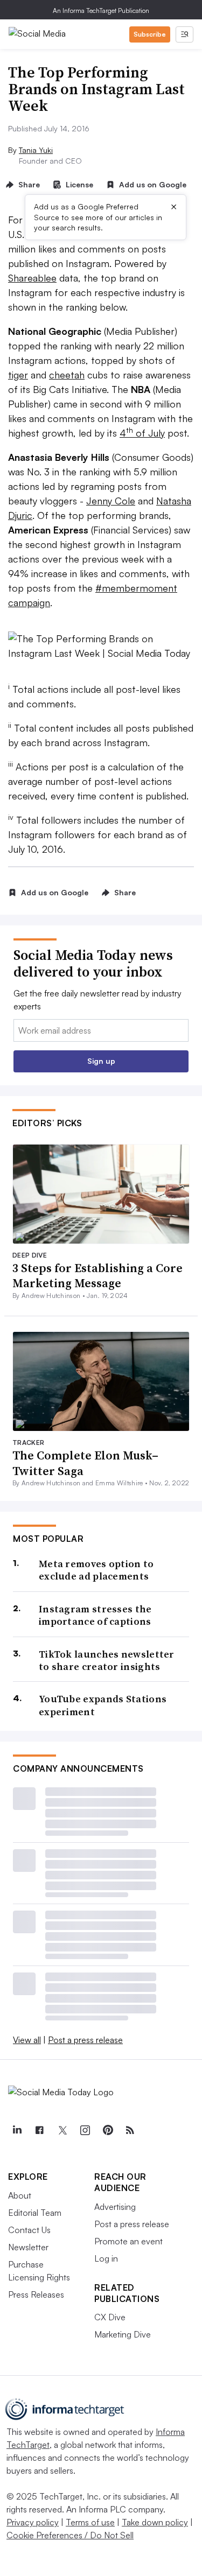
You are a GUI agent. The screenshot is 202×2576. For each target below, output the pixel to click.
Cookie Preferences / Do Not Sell (70, 2535)
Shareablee (32, 278)
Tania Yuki (36, 150)
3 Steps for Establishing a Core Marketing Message (97, 1276)
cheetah (67, 375)
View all (27, 2040)
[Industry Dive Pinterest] (107, 2130)
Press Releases (36, 2294)
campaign (29, 602)
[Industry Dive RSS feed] (130, 2130)
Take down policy (155, 2522)
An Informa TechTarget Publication (101, 10)
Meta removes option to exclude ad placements (96, 1570)
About (20, 2195)
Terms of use (90, 2522)
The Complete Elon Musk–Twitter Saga (85, 1463)
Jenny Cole (111, 501)
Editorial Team (35, 2213)
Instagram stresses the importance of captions (95, 1615)
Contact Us (29, 2230)
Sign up (101, 1061)
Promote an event (128, 2241)
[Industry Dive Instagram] (85, 2130)
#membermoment (136, 588)
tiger (18, 375)
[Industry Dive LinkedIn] (17, 2130)
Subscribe (150, 34)
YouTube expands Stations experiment (103, 1705)
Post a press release (85, 2040)
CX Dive (110, 2317)
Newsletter (28, 2247)
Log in (106, 2258)
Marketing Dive (123, 2334)
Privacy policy (33, 2522)
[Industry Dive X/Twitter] (62, 2130)
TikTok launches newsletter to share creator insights (107, 1661)
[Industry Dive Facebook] (39, 2130)
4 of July (142, 433)
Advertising (115, 2207)
